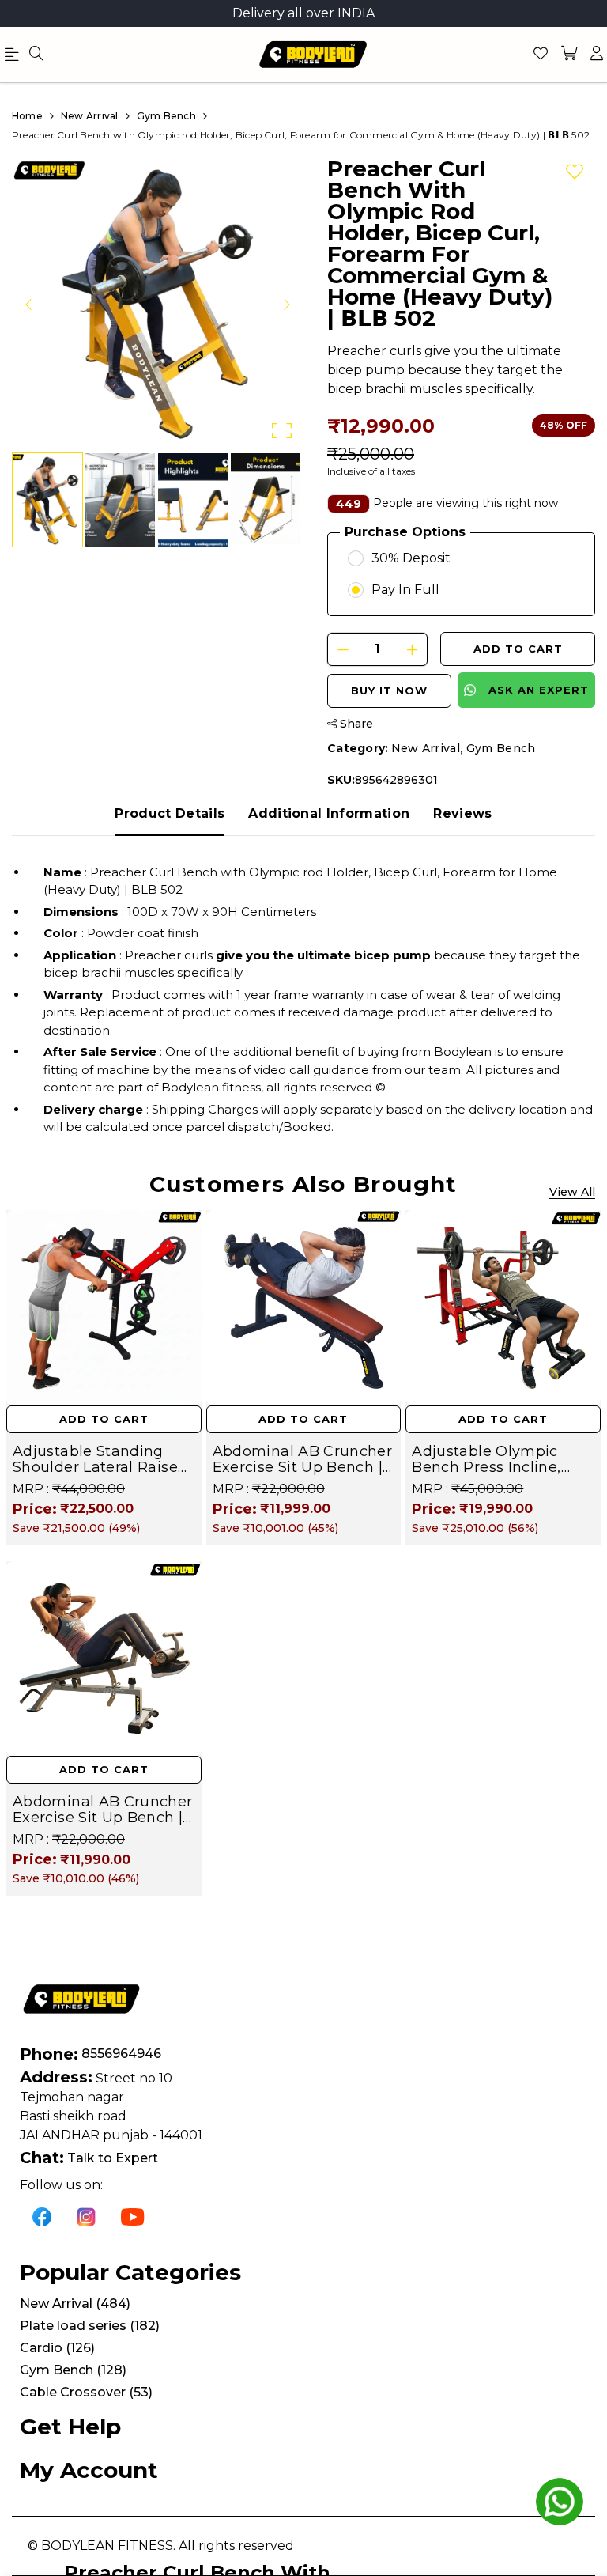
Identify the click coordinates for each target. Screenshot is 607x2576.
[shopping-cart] (569, 55)
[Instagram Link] (86, 2216)
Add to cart (518, 649)
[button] (158, 304)
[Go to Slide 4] (266, 500)
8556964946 (121, 2054)
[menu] (36, 55)
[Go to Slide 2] (120, 500)
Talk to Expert (113, 2158)
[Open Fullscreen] (282, 431)
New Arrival (426, 748)
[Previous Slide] (29, 304)
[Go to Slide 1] (47, 500)
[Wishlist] (541, 55)
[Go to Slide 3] (193, 500)
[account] (597, 55)
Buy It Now (389, 690)
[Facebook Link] (42, 2216)
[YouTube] (133, 2216)
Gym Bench (501, 748)
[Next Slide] (286, 304)
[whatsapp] (560, 2502)
